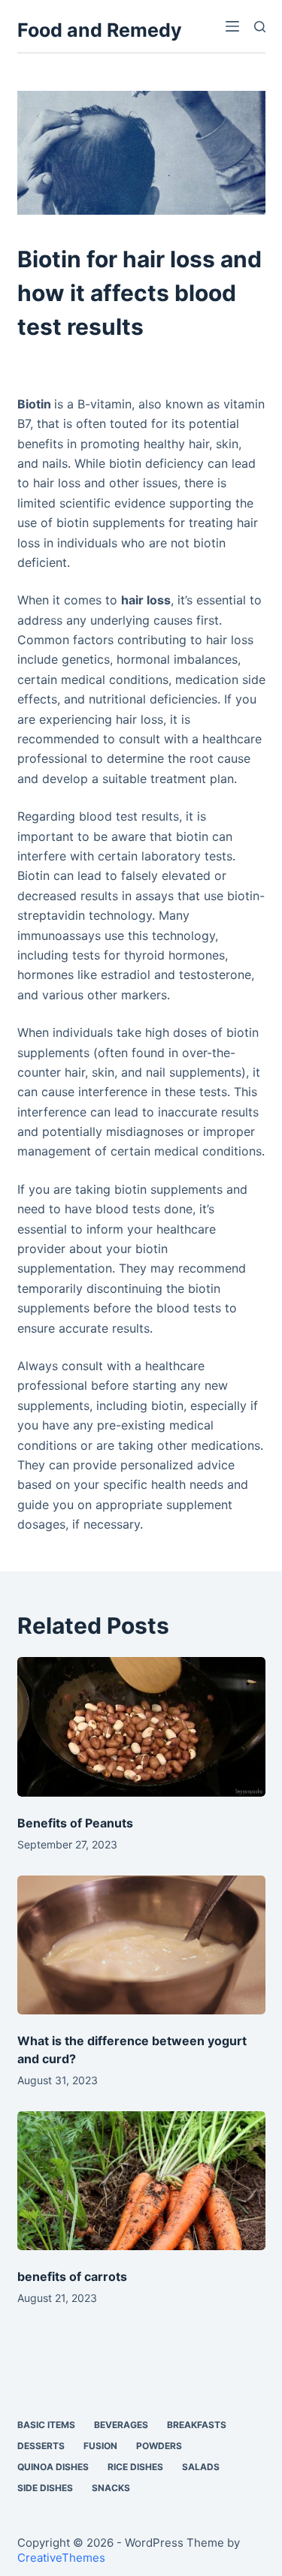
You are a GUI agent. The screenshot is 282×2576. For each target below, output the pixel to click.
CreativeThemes (61, 2558)
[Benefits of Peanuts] (141, 1727)
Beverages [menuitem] (121, 2425)
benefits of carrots (72, 2276)
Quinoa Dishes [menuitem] (53, 2467)
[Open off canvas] (232, 26)
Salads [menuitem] (201, 2467)
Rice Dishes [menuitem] (135, 2467)
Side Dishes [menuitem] (45, 2488)
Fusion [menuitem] (100, 2446)
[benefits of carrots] (141, 2181)
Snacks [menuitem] (111, 2488)
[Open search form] (260, 27)
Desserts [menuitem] (41, 2446)
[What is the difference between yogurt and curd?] (141, 1945)
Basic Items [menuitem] (46, 2425)
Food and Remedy (100, 30)
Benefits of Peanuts (75, 1823)
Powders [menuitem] (159, 2446)
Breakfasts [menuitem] (197, 2425)
